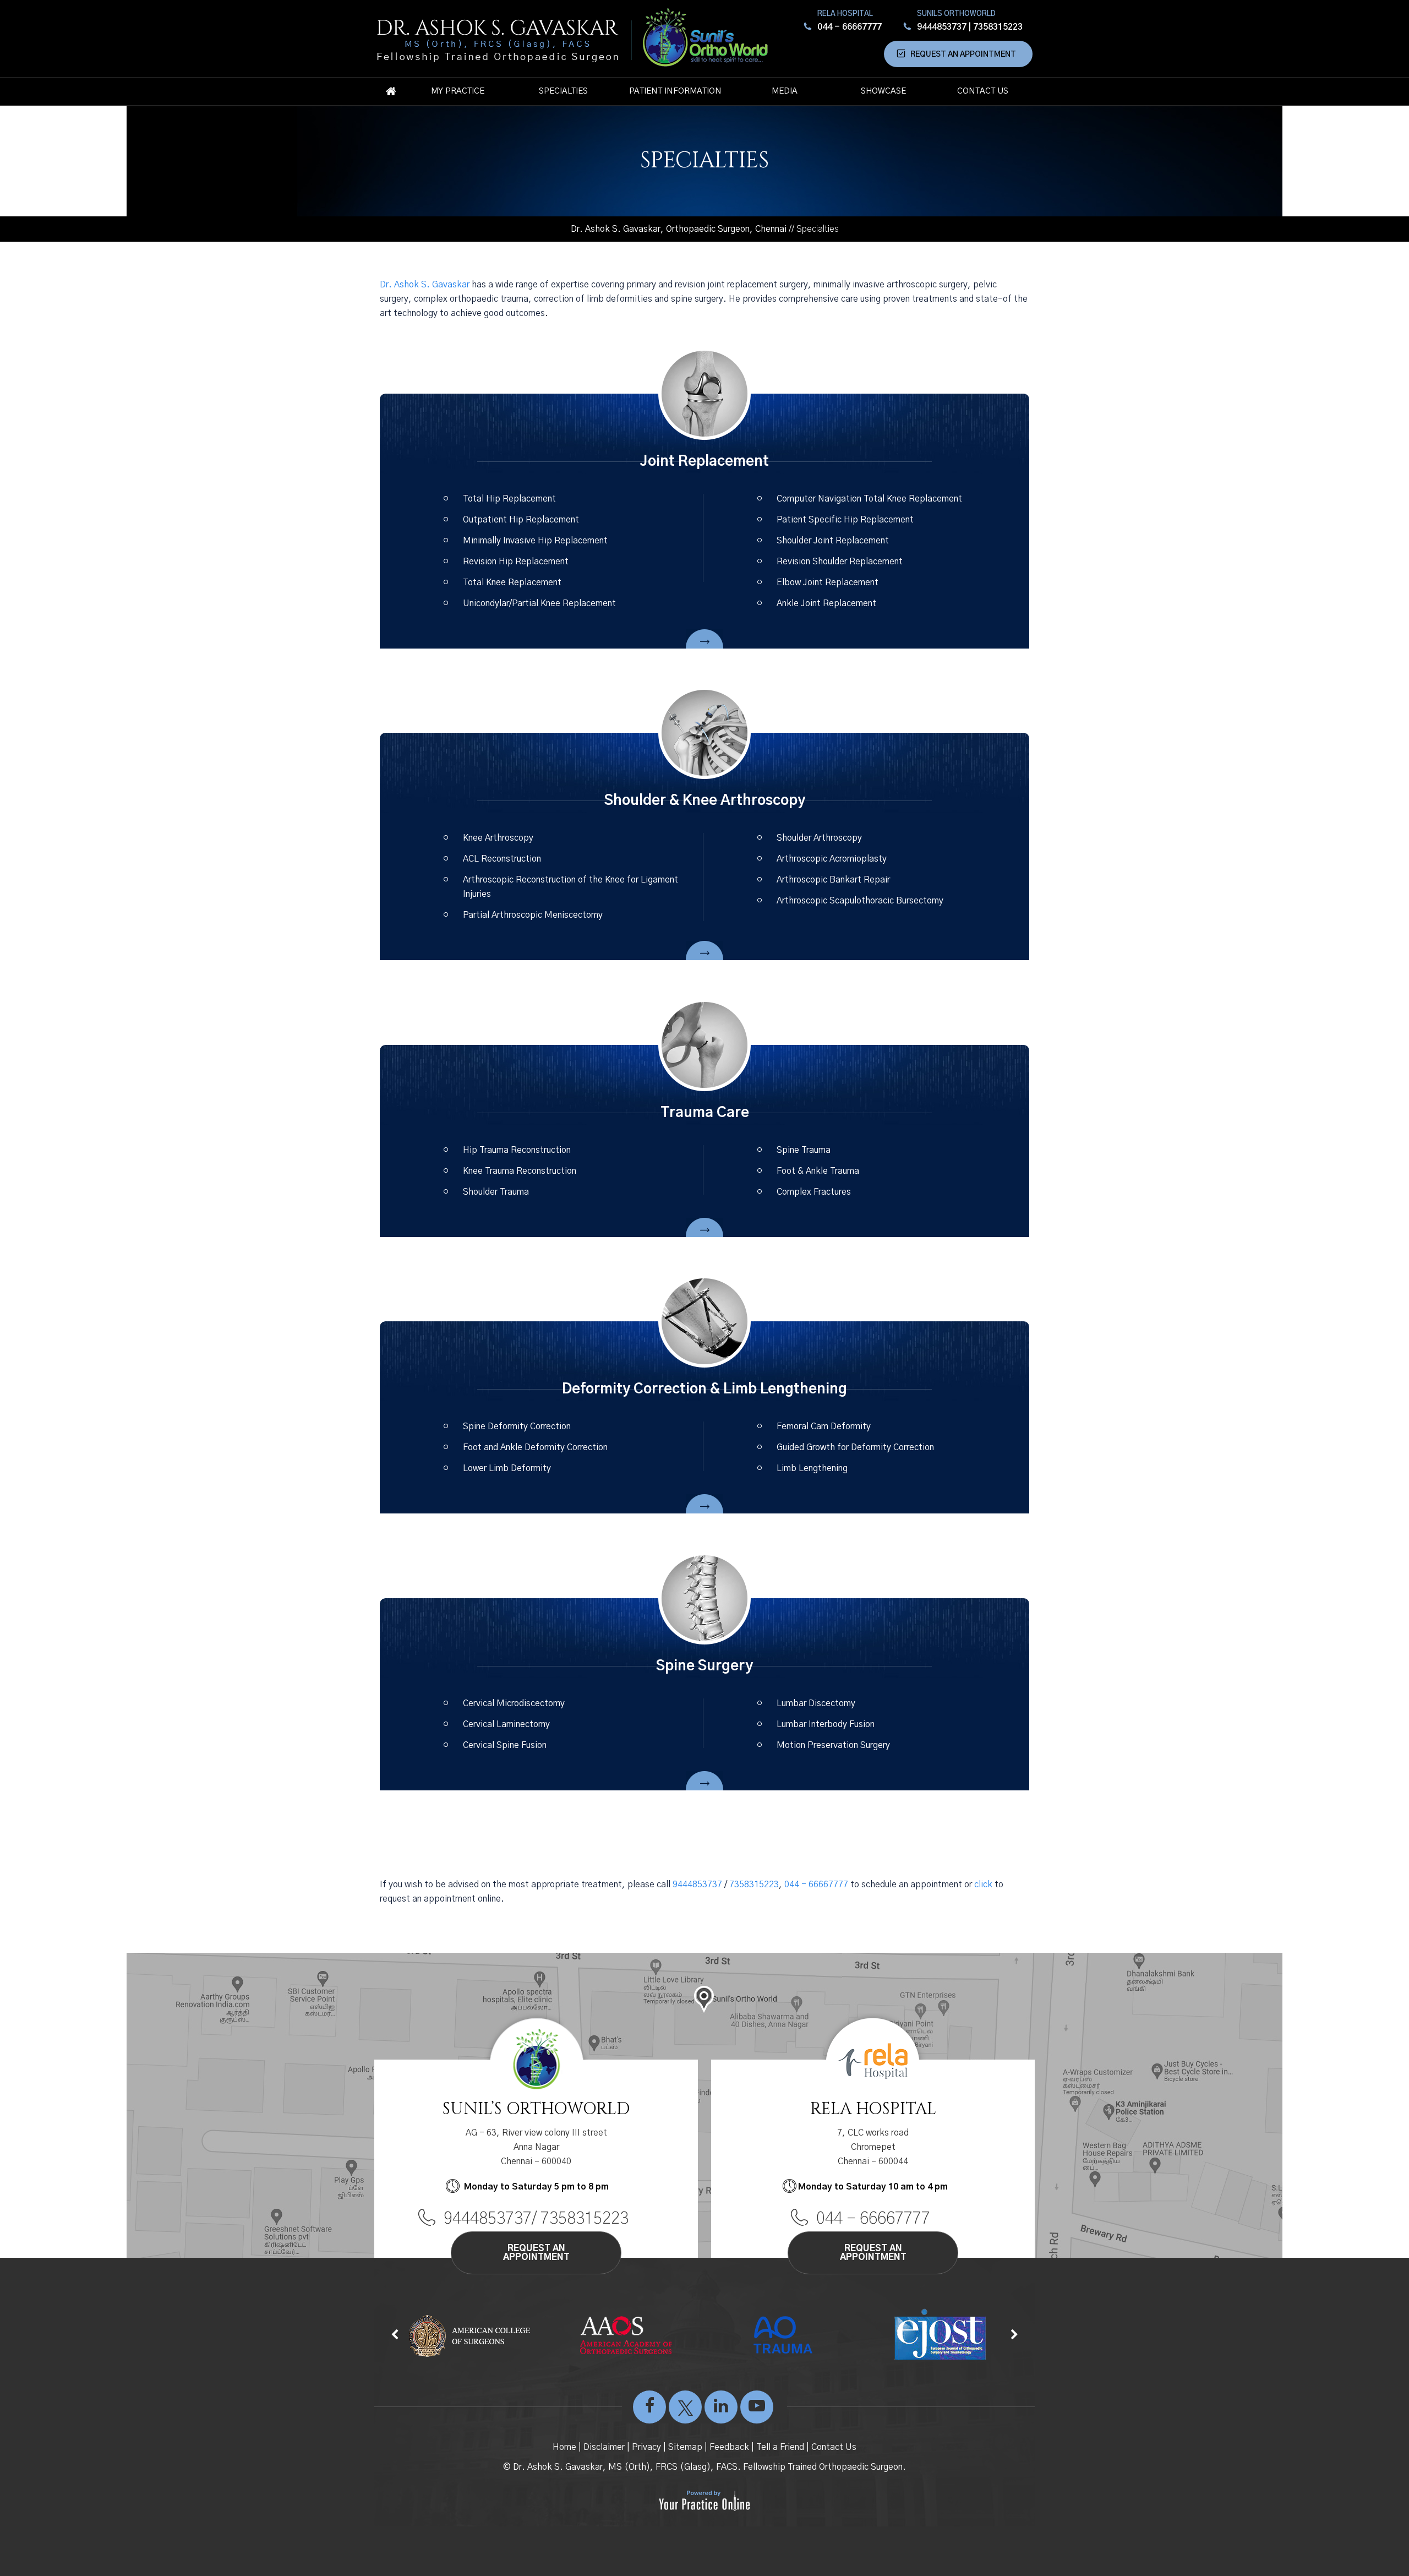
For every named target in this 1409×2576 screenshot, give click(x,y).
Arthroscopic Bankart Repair (833, 880)
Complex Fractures (814, 1192)
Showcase (883, 91)
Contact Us (983, 91)
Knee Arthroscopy (498, 838)
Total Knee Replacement (512, 582)
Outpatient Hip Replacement (521, 520)
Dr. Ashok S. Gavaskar (425, 285)
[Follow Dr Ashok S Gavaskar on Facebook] (649, 2412)
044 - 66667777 (850, 27)
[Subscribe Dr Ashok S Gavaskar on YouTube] (757, 2412)
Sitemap (685, 2447)
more (704, 642)
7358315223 (998, 27)
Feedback (729, 2447)
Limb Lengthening (812, 1468)
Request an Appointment (963, 55)
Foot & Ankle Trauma (818, 1171)
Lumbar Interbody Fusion (826, 1724)
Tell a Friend (780, 2447)
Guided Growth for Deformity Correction (855, 1447)
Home (391, 91)
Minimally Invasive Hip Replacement (535, 541)
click (983, 1885)
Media (785, 91)
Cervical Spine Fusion (505, 1745)
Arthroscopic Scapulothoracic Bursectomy (860, 901)
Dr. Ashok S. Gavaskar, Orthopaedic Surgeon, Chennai (679, 229)
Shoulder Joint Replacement (833, 541)
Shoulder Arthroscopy (819, 838)
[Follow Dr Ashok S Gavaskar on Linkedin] (721, 2412)
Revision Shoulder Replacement (840, 562)
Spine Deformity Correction (517, 1426)
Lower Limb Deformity (507, 1468)
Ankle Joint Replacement (826, 603)
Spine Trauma (804, 1150)
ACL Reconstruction (502, 859)
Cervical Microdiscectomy (514, 1703)
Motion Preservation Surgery (833, 1745)
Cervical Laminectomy (506, 1724)
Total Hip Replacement (509, 499)
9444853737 (942, 27)
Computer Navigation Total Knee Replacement (869, 499)
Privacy (646, 2447)
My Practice (458, 91)
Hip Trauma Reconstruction (517, 1150)
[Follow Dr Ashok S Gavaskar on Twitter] (685, 2412)
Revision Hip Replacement (516, 562)
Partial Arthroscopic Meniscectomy (533, 915)
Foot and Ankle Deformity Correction (535, 1447)
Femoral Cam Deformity (824, 1426)
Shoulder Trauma (496, 1192)
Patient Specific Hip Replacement (845, 520)
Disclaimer (604, 2447)
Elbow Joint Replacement (828, 582)
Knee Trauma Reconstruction (520, 1171)
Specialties (563, 91)
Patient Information (675, 91)
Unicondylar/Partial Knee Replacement (539, 603)
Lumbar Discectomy (816, 1703)
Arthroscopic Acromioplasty (832, 859)
